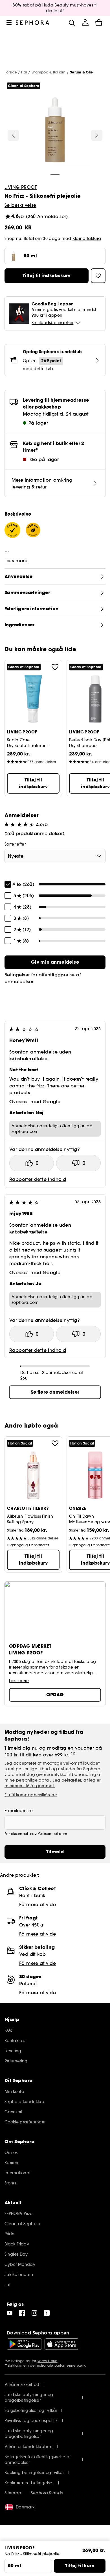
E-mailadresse (19, 1811)
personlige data (33, 1780)
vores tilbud (48, 2361)
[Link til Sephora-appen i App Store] (62, 2344)
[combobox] (55, 856)
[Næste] (97, 135)
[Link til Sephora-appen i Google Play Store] (24, 2344)
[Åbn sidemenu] (9, 23)
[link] (55, 962)
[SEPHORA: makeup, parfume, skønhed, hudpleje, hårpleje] (33, 23)
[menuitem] (85, 23)
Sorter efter (15, 844)
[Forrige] (13, 135)
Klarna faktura (87, 238)
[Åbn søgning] (72, 23)
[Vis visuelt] (55, 131)
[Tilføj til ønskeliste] (55, 667)
